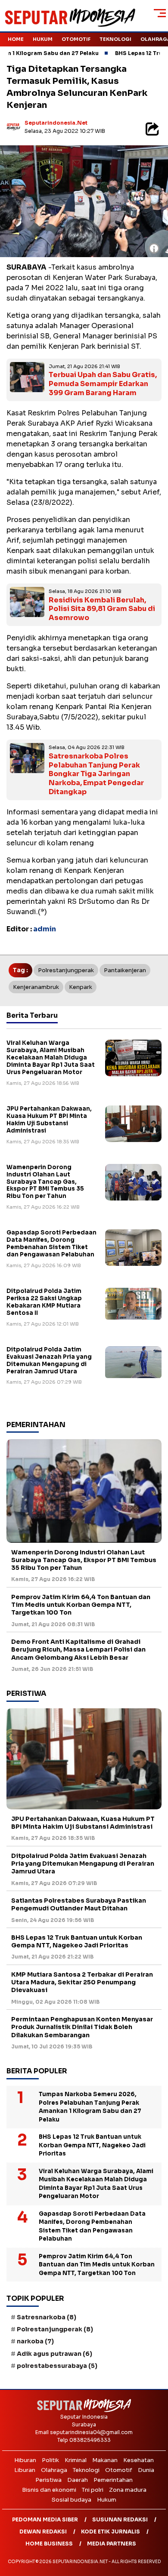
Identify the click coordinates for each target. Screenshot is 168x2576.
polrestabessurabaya (57, 2366)
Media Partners (112, 2544)
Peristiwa (48, 2480)
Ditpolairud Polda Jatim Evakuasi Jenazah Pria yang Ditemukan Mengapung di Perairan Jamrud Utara (49, 1360)
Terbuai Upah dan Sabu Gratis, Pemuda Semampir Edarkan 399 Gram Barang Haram (103, 384)
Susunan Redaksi (120, 2519)
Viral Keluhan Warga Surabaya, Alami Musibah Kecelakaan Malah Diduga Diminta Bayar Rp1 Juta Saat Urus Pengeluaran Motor (51, 1058)
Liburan (25, 2470)
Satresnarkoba (47, 2317)
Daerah (78, 2480)
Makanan (105, 2460)
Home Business (49, 2544)
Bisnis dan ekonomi (49, 2490)
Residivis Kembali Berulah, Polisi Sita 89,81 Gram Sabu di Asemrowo (102, 609)
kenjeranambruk (36, 987)
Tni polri (93, 2490)
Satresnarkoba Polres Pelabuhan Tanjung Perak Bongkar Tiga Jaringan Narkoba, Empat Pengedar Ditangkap (96, 774)
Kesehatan (138, 2460)
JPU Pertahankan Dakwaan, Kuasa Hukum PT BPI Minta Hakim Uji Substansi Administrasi (49, 1120)
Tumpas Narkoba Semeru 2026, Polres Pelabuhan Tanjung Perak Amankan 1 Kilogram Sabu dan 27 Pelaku (90, 2107)
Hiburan (25, 2460)
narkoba (35, 2341)
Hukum (43, 39)
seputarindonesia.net (56, 123)
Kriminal (76, 2460)
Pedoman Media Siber (45, 2519)
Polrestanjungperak (66, 970)
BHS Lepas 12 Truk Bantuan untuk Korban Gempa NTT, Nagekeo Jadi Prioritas (77, 1941)
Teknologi (115, 39)
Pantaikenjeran (125, 970)
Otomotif (76, 39)
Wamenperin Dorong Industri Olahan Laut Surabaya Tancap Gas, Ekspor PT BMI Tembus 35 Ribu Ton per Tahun (45, 1182)
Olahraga (54, 2470)
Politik (50, 2460)
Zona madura (128, 2490)
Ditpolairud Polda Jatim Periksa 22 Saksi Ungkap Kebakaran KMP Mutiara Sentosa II (44, 1302)
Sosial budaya (72, 2500)
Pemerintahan (113, 2480)
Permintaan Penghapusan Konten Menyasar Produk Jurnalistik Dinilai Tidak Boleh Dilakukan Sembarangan (82, 2027)
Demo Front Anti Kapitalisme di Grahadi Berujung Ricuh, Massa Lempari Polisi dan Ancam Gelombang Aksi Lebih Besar (78, 1649)
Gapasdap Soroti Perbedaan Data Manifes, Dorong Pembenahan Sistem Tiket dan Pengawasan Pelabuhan (51, 1243)
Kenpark (81, 987)
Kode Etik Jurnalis (110, 2531)
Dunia (146, 2470)
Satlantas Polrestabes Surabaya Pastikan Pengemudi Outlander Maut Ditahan (79, 1904)
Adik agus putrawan (54, 2354)
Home (16, 39)
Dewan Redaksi (43, 2531)
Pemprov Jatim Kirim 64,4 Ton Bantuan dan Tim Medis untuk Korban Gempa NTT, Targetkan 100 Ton (81, 1605)
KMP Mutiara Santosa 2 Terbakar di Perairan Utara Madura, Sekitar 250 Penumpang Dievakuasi (82, 1982)
